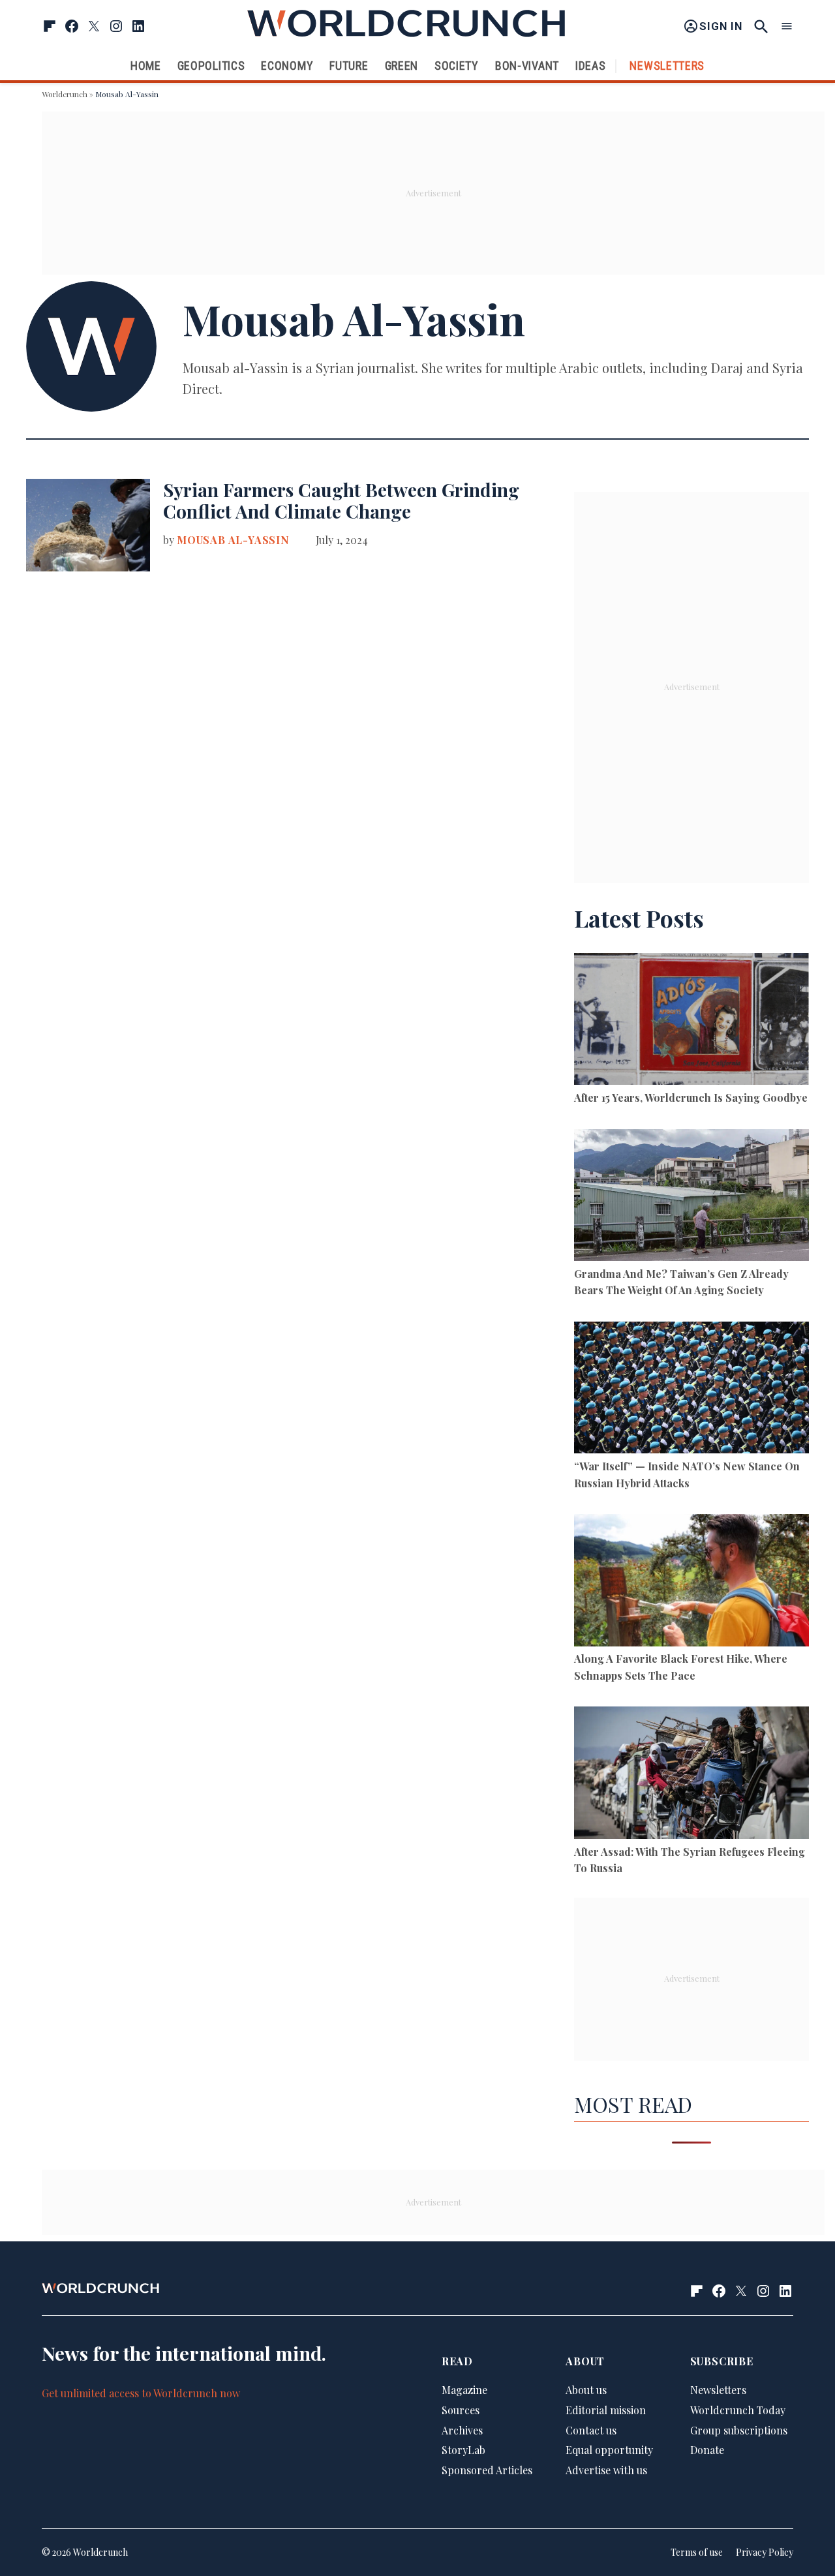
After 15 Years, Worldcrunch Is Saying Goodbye (691, 1098)
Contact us (591, 2430)
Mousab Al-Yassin (233, 540)
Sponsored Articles (487, 2470)
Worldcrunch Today (738, 2410)
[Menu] (787, 26)
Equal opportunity (609, 2450)
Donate (707, 2450)
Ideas (591, 66)
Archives (462, 2430)
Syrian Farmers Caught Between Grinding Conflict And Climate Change (341, 501)
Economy (287, 66)
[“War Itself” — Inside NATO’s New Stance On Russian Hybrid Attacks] (691, 1390)
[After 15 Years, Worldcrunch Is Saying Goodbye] (691, 1021)
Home (146, 66)
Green (402, 66)
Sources (461, 2410)
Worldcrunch (65, 94)
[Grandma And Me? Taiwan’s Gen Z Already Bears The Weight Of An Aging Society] (691, 1197)
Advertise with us (606, 2470)
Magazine (464, 2390)
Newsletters (667, 66)
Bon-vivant (527, 66)
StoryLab (463, 2450)
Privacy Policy (765, 2552)
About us (586, 2390)
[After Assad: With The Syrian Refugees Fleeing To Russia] (691, 1775)
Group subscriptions (739, 2430)
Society (457, 66)
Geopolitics (211, 66)
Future (349, 66)
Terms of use (697, 2552)
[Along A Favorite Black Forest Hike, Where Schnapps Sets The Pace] (691, 1582)
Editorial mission (606, 2410)
